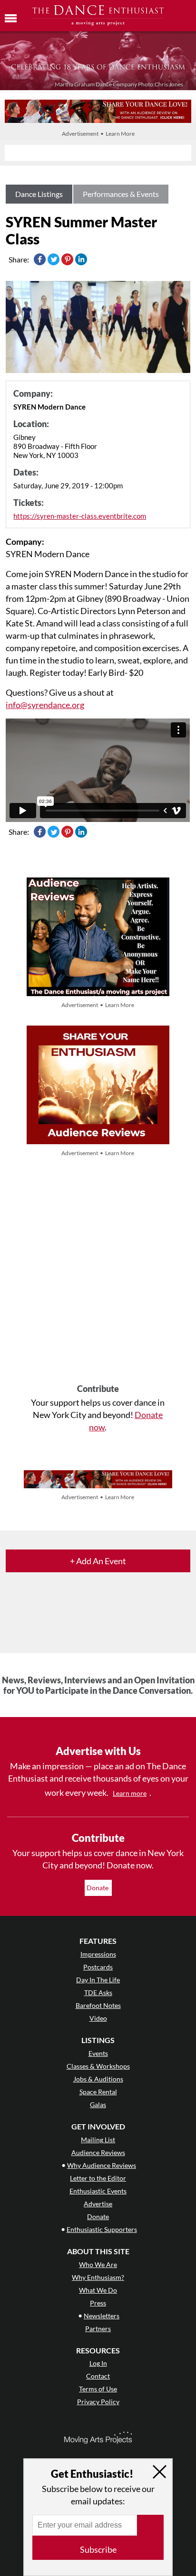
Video (98, 2018)
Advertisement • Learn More (98, 134)
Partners (98, 2329)
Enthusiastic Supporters (102, 2229)
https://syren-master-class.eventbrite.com (80, 516)
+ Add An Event (98, 1561)
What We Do (98, 2290)
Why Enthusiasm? (98, 2277)
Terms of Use (98, 2389)
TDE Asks (98, 1993)
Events (98, 2053)
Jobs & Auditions (98, 2079)
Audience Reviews (98, 2152)
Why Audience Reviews (102, 2165)
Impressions (98, 1954)
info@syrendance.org (45, 705)
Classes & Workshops (98, 2066)
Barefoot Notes (98, 2005)
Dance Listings (39, 194)
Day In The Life (98, 1980)
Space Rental (98, 2092)
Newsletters (102, 2316)
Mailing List (98, 2140)
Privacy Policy (98, 2402)
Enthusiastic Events (98, 2191)
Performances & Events (121, 194)
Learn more (130, 1793)
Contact (98, 2376)
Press (98, 2303)
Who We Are (98, 2264)
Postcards (98, 1967)
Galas (98, 2105)
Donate (98, 1888)
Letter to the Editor (98, 2178)
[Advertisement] (98, 1271)
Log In (98, 2363)
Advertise (98, 2204)
